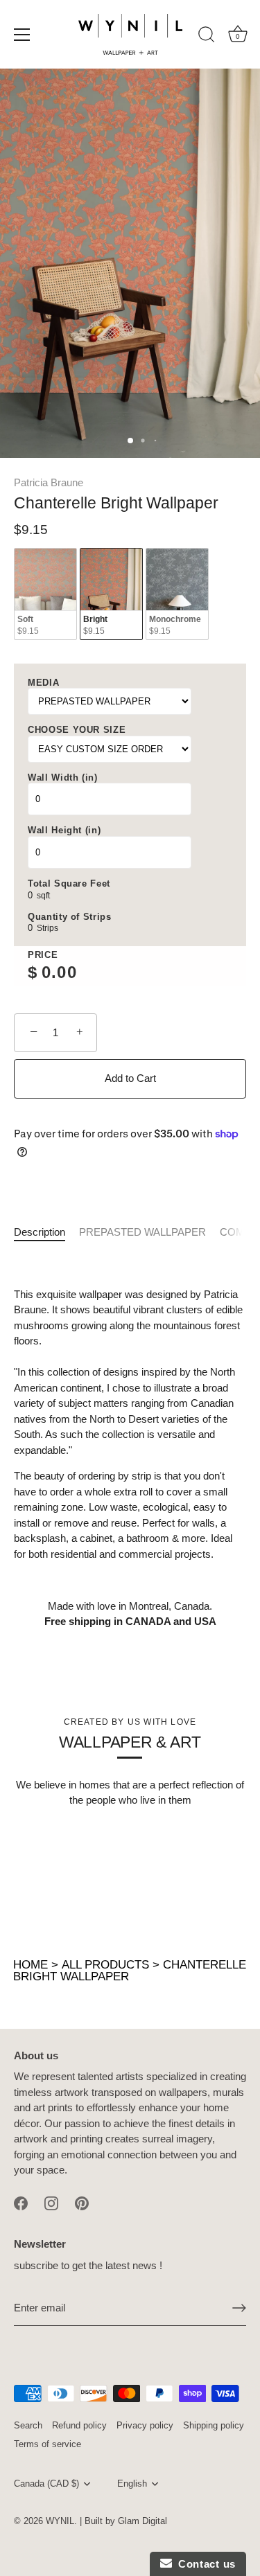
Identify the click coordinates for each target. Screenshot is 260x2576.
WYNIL (60, 2521)
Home (31, 1965)
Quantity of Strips (70, 917)
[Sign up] (239, 2308)
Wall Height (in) (64, 830)
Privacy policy (145, 2425)
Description (40, 1232)
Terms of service (47, 2444)
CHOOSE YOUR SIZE (77, 730)
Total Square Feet (69, 883)
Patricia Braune (49, 482)
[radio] (45, 594)
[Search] (207, 37)
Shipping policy (214, 2425)
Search (28, 2425)
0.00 (59, 972)
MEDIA (43, 683)
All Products (105, 1965)
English (132, 2484)
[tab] (46, 1233)
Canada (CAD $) (46, 2484)
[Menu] (22, 35)
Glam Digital (142, 2521)
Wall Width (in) (63, 778)
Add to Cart (130, 1078)
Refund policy (79, 2425)
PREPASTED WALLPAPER (142, 1232)
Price (43, 955)
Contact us (204, 2564)
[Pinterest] (82, 2202)
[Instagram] (51, 2202)
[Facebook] (21, 2202)
